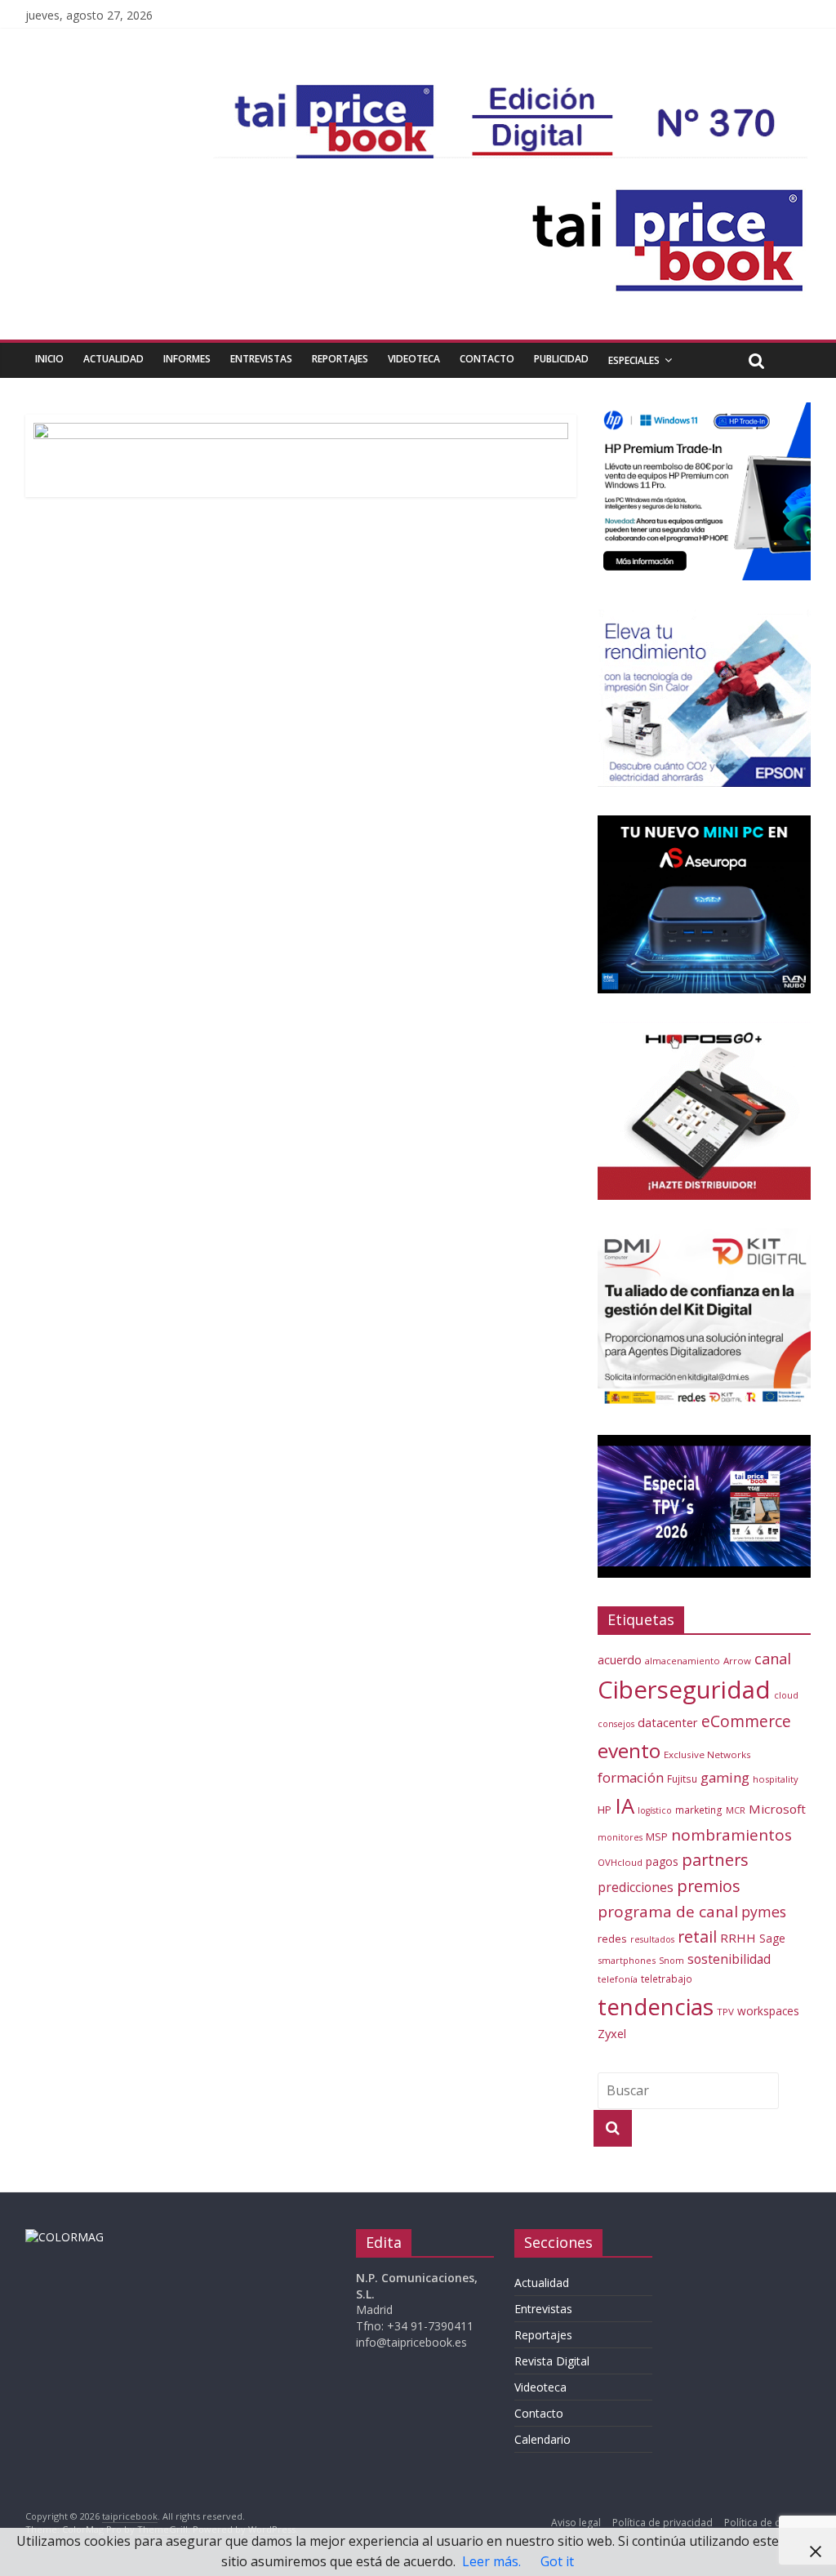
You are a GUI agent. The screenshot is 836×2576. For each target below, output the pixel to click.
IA (625, 1805)
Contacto (487, 359)
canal (773, 1659)
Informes (187, 359)
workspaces (768, 2011)
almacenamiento (683, 1661)
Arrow (737, 1661)
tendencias (656, 2006)
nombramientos (731, 1835)
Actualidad (113, 359)
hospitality (776, 1779)
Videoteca (414, 359)
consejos (616, 1724)
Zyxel (612, 2033)
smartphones (627, 1960)
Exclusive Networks (707, 1754)
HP (605, 1810)
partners (715, 1860)
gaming (725, 1777)
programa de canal (668, 1912)
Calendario (543, 2439)
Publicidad (561, 359)
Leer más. (491, 2561)
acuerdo (620, 1660)
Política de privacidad (663, 2523)
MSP (657, 1837)
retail (697, 1936)
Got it (557, 2561)
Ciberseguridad (684, 1690)
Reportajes (340, 359)
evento (629, 1750)
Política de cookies (767, 2523)
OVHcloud (620, 1862)
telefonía (618, 1979)
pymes (764, 1912)
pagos (662, 1861)
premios (709, 1886)
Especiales (634, 360)
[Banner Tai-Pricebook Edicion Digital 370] (510, 95)
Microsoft (777, 1809)
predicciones (636, 1888)
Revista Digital (552, 2361)
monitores (620, 1837)
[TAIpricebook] (64, 2237)
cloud (786, 1695)
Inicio (49, 359)
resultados (652, 1939)
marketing (699, 1810)
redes (612, 1939)
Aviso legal (576, 2523)
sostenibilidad (729, 1959)
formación (631, 1777)
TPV (725, 2012)
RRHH (738, 1938)
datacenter (668, 1723)
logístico (655, 1810)
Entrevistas (261, 359)
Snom (671, 1960)
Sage (772, 1938)
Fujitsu (682, 1779)
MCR (736, 1810)
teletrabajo (667, 1979)
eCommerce (746, 1721)
